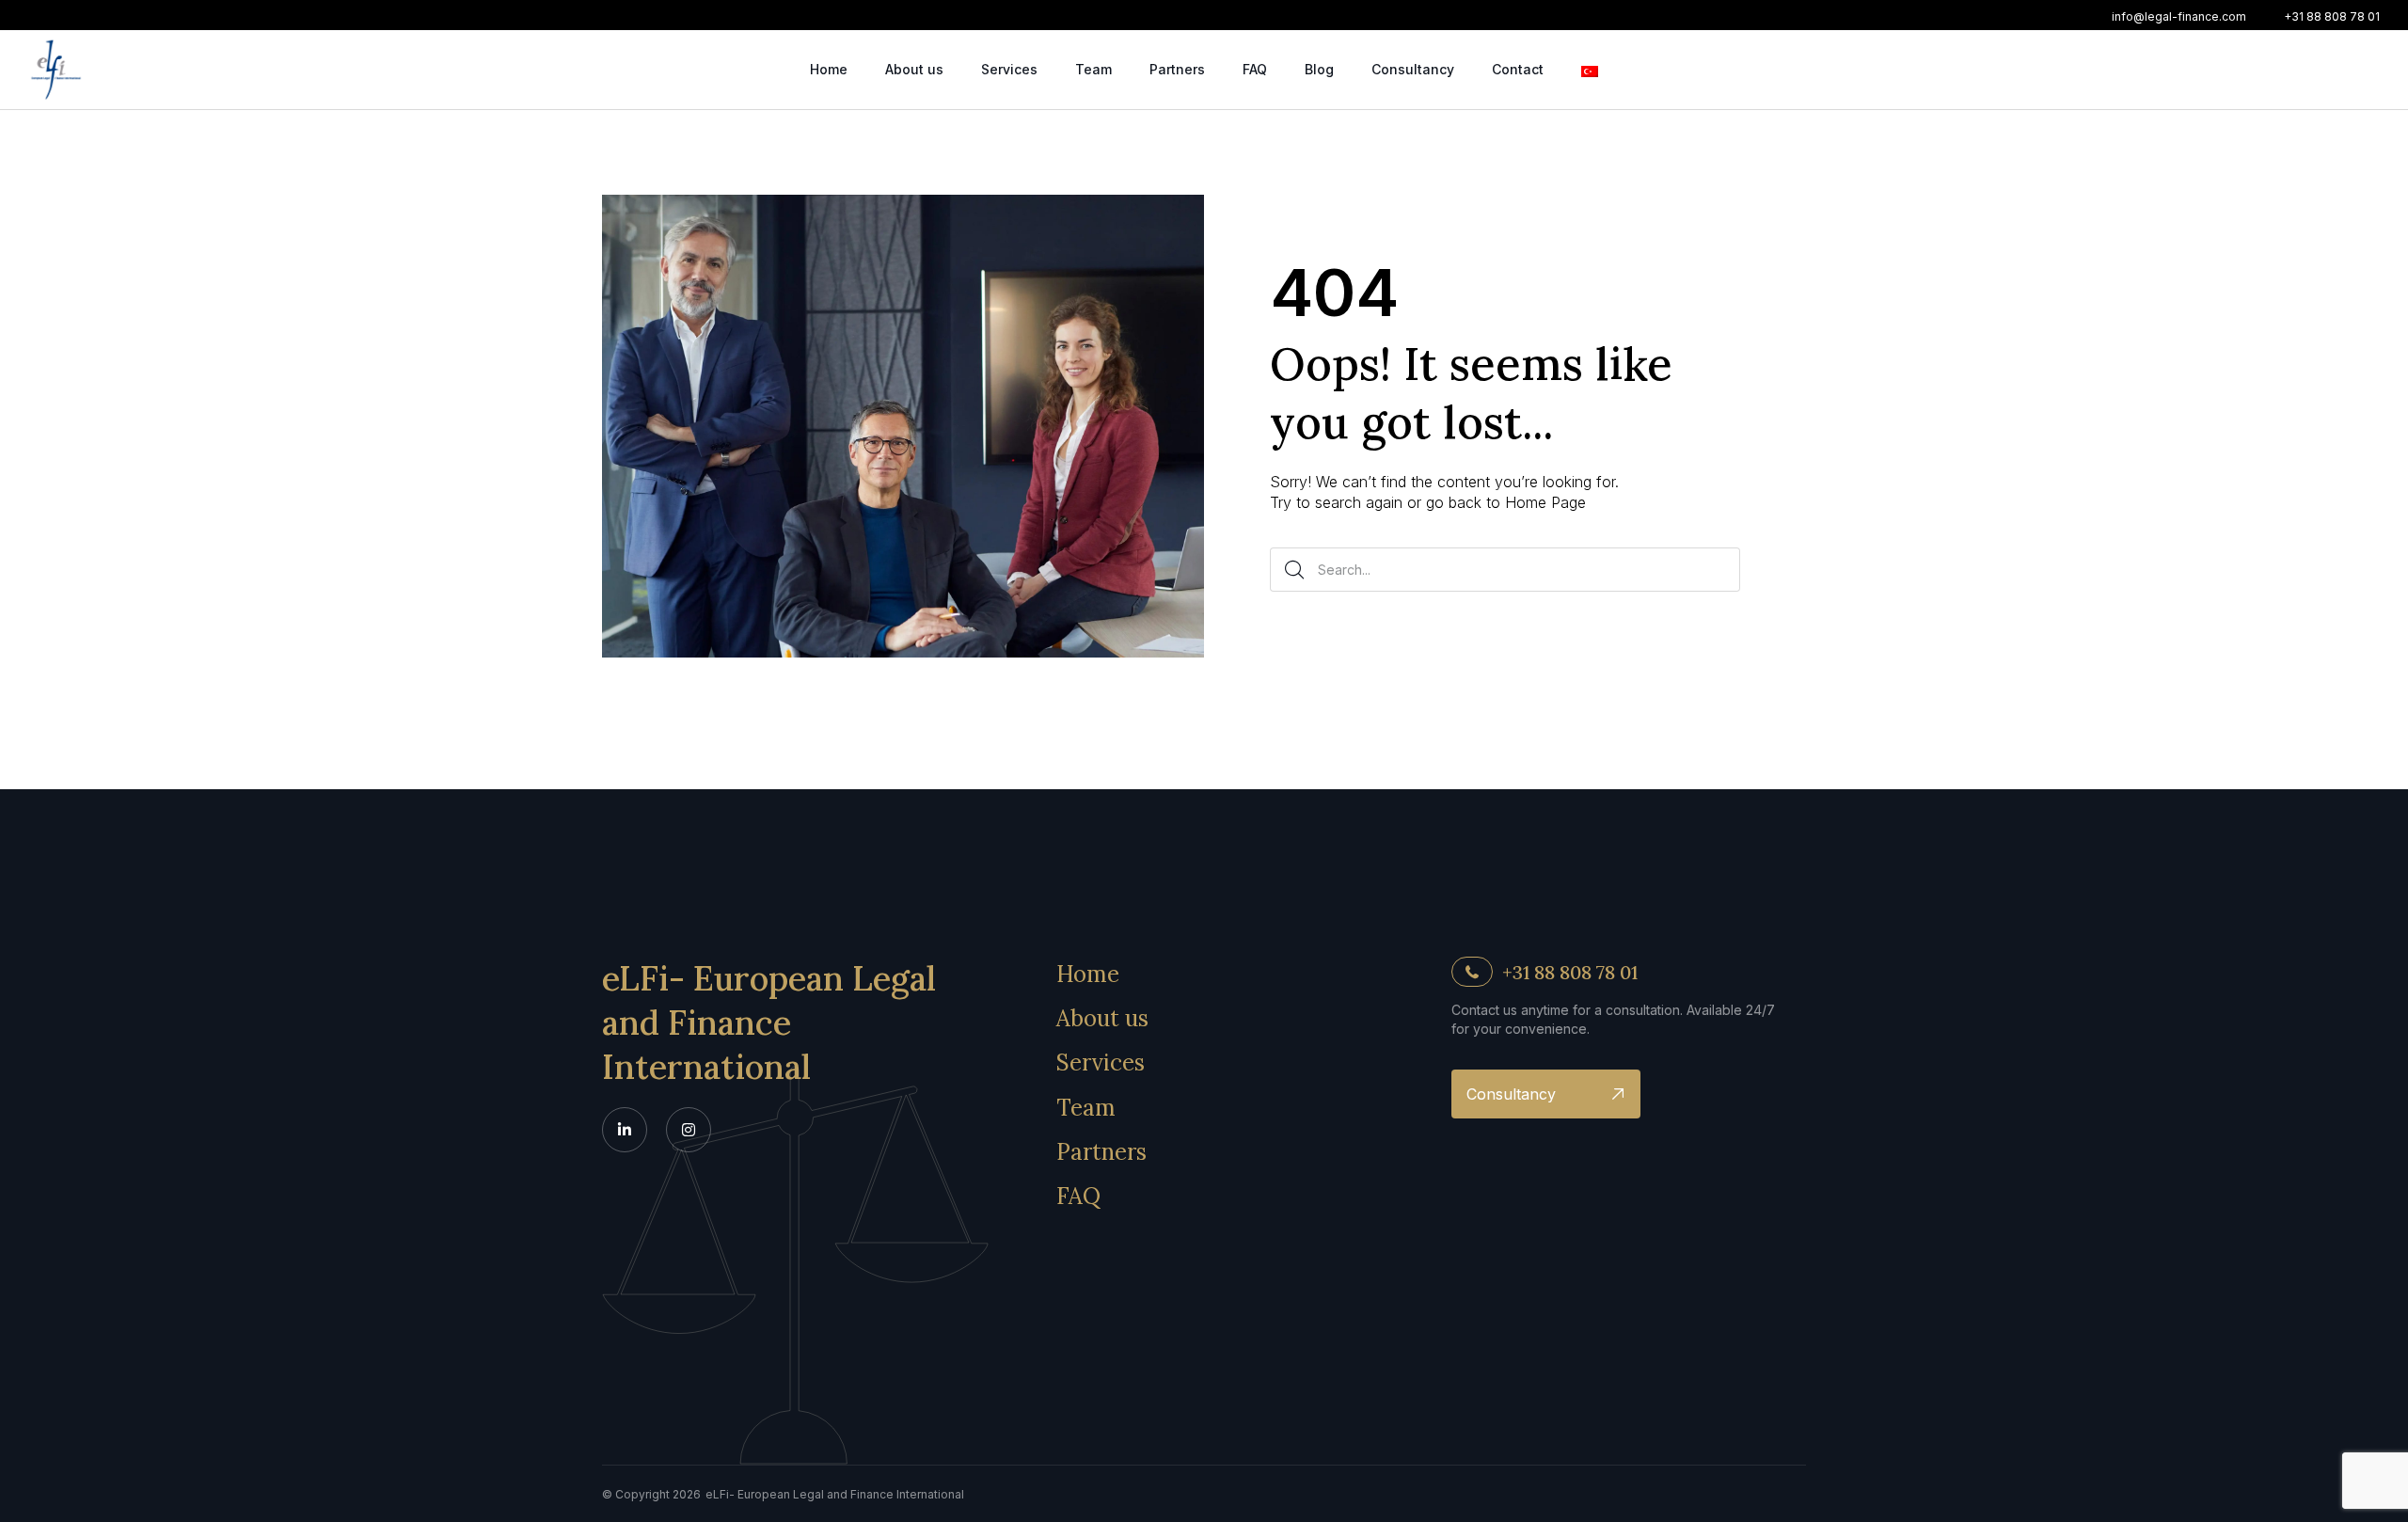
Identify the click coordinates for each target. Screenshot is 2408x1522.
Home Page (1545, 502)
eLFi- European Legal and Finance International (769, 1023)
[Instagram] (689, 1130)
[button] (2179, 17)
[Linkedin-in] (625, 1130)
